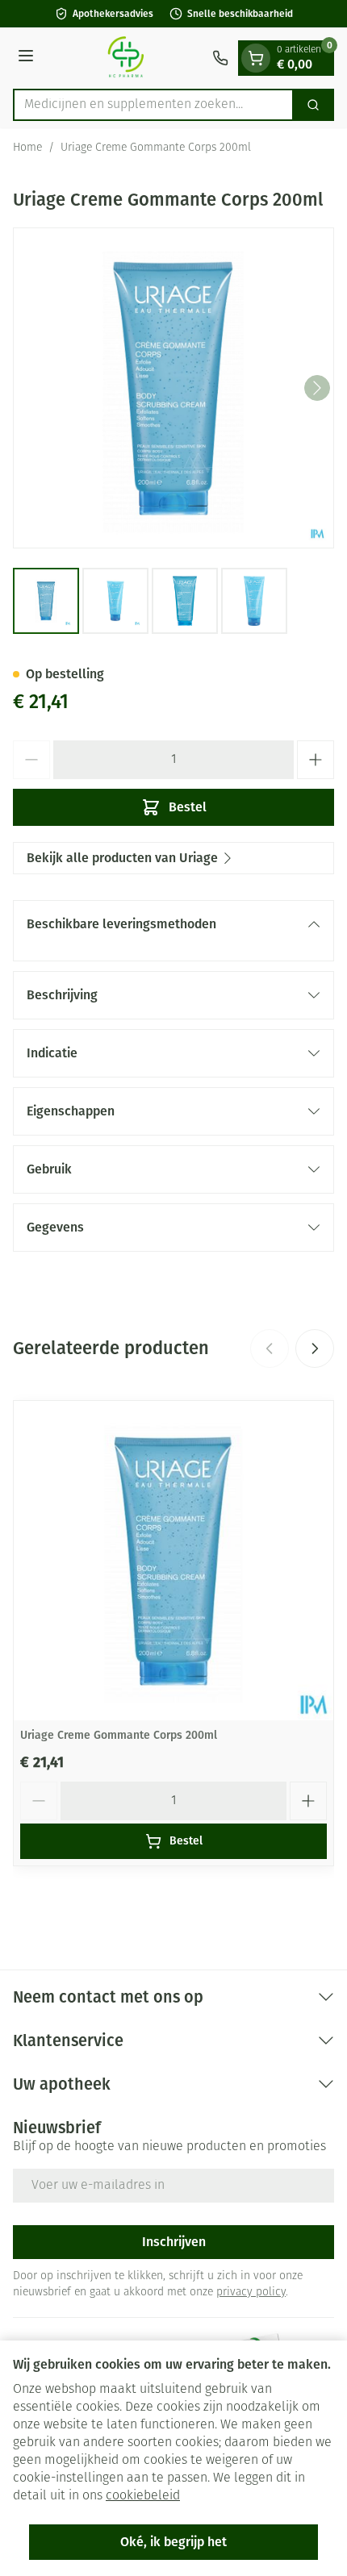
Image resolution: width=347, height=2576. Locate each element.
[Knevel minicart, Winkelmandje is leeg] (256, 58)
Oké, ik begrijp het (173, 2542)
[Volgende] (317, 388)
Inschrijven (174, 2242)
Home (27, 148)
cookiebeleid (143, 2496)
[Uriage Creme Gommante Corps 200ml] (173, 1561)
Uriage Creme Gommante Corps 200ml (119, 1735)
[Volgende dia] (315, 1348)
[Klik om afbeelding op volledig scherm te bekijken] (173, 388)
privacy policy (251, 2293)
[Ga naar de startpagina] (125, 58)
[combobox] (153, 105)
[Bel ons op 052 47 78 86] (220, 58)
